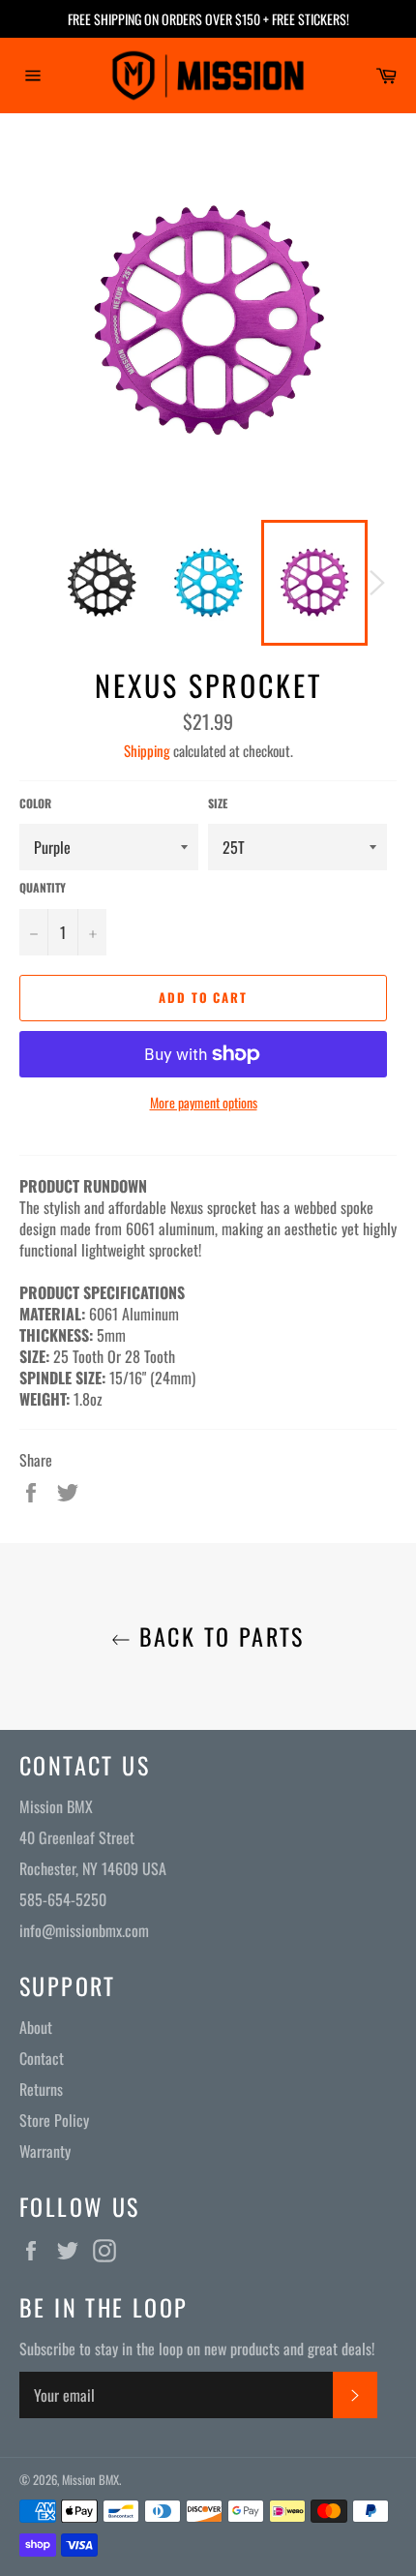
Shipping (147, 750)
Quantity (43, 888)
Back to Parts (218, 1637)
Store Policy (54, 2120)
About (36, 2027)
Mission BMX (90, 2480)
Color (35, 803)
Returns (41, 2089)
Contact (42, 2058)
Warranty (45, 2151)
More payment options (204, 1102)
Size (218, 803)
